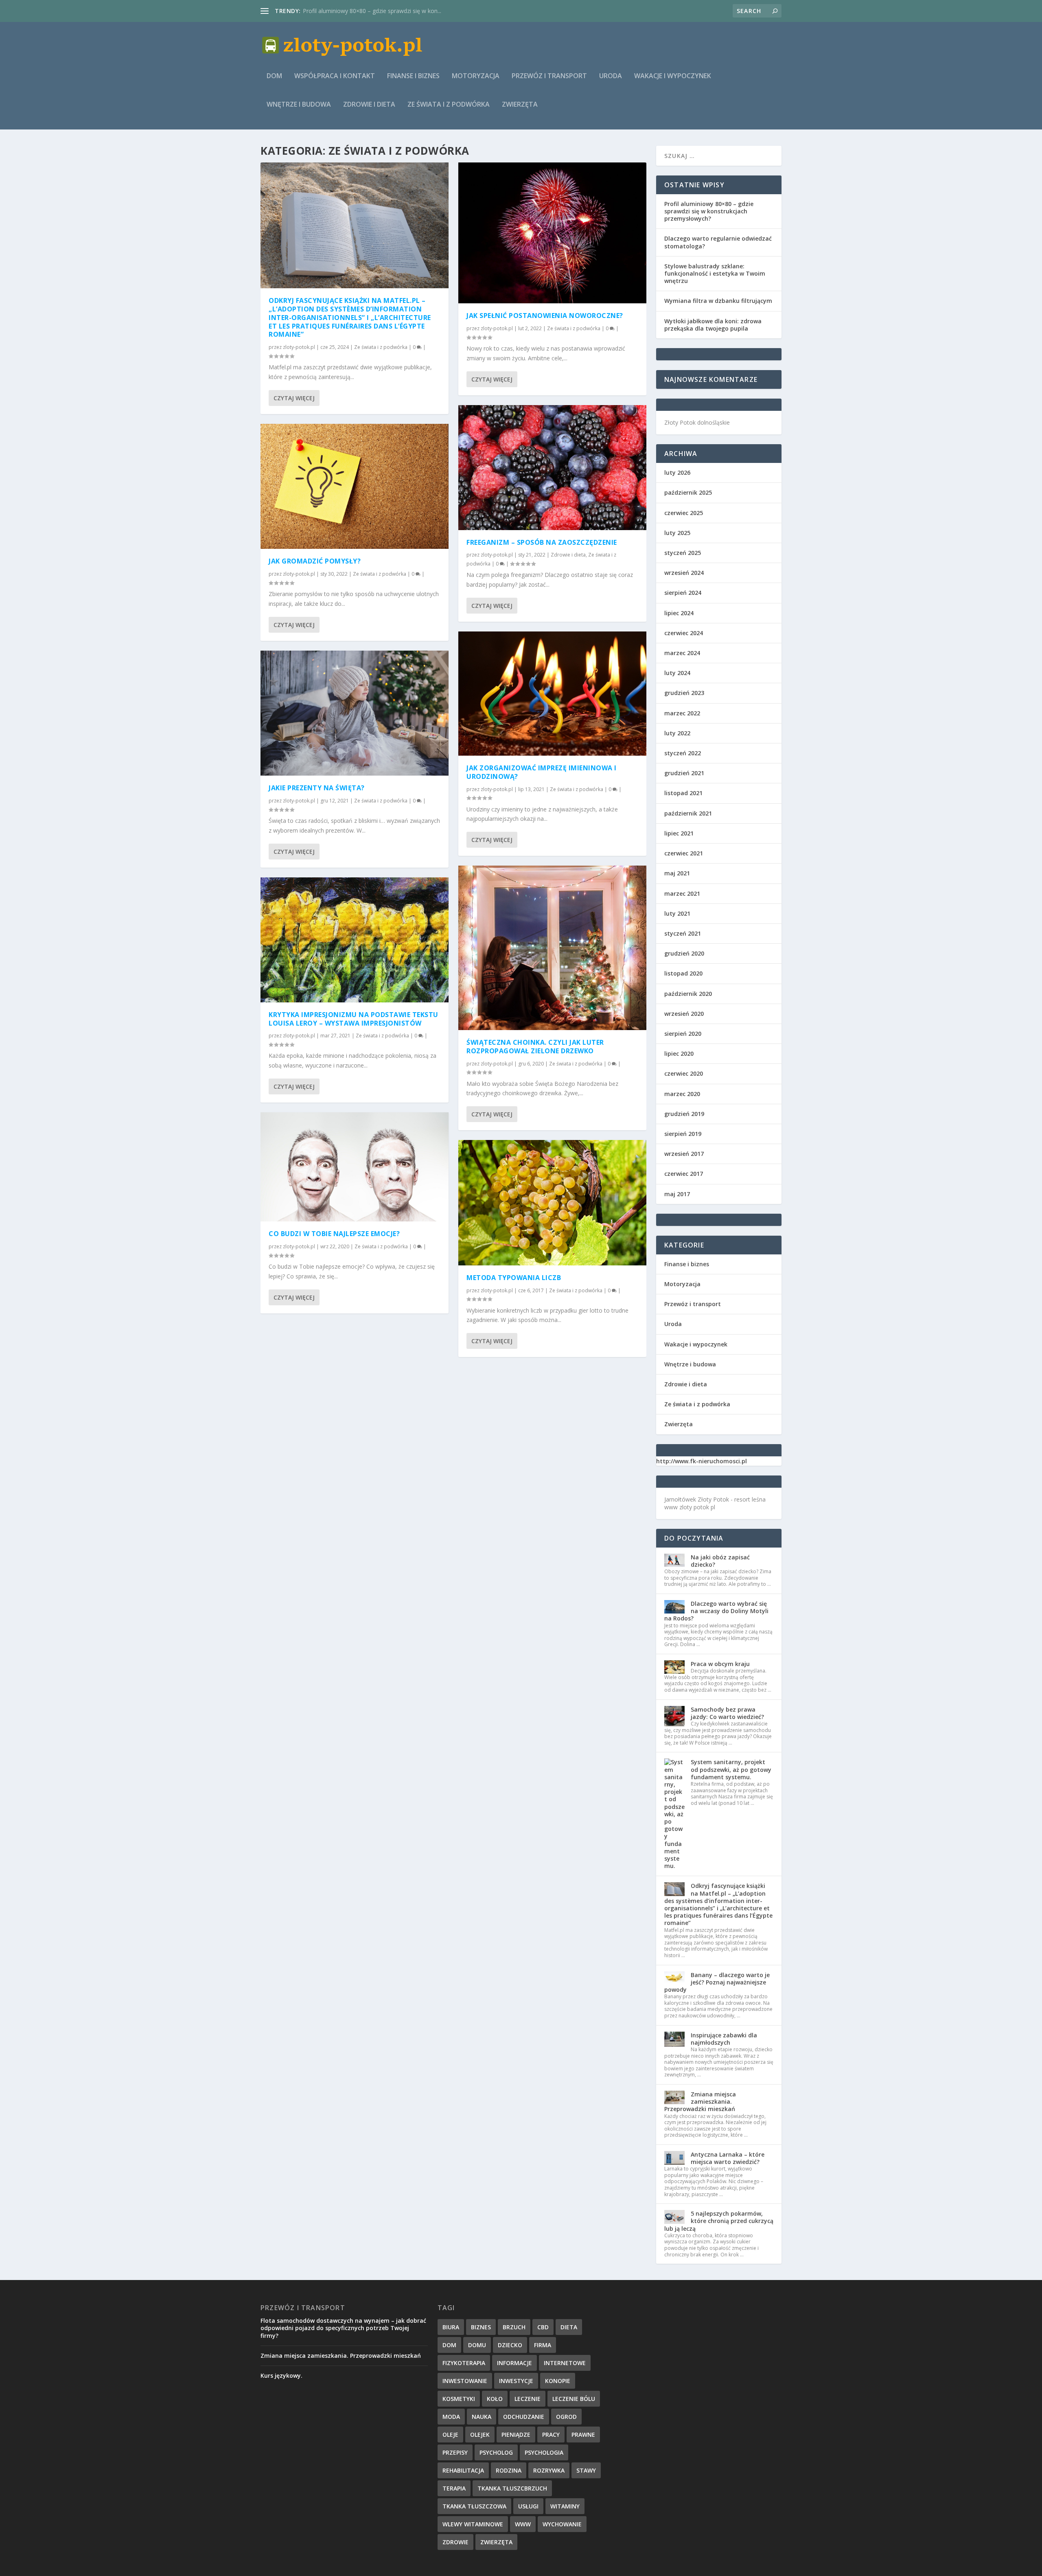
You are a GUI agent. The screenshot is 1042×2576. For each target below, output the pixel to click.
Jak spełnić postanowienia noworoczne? (545, 316)
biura (451, 2327)
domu (477, 2345)
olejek (480, 2435)
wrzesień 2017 (684, 1154)
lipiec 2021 (679, 833)
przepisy (455, 2452)
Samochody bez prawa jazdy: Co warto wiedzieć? (727, 1713)
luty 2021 (677, 913)
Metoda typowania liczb (334, 11)
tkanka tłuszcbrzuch (512, 2488)
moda (451, 2417)
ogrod (566, 2417)
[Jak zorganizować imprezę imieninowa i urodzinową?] (552, 694)
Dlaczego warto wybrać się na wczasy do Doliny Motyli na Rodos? (716, 1611)
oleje (450, 2435)
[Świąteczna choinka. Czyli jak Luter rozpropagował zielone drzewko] (552, 948)
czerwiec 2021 (684, 853)
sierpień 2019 (683, 1134)
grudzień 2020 (684, 953)
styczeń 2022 (683, 753)
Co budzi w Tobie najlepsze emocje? (334, 1234)
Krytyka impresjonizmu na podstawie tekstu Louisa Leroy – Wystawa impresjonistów (354, 1019)
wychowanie (562, 2524)
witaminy (565, 2506)
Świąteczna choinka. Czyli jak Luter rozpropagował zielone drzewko (535, 1047)
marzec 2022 (682, 713)
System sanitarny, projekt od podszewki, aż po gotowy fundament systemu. (731, 1769)
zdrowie (455, 2542)
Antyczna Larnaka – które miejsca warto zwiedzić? (728, 2158)
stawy (586, 2470)
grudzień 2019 (684, 1114)
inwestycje (516, 2381)
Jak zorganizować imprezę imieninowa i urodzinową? (542, 772)
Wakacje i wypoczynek (673, 76)
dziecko (510, 2345)
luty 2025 (677, 533)
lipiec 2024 (679, 613)
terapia (454, 2488)
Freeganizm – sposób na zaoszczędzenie (542, 542)
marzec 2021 (682, 893)
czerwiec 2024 (684, 633)
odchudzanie (524, 2417)
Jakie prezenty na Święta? (317, 788)
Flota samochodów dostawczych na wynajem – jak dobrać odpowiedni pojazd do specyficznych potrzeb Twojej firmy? (343, 2328)
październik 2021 (688, 813)
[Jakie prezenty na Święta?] (355, 713)
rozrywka (549, 2470)
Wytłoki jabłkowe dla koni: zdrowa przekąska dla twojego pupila (713, 325)
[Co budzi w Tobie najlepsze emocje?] (355, 1167)
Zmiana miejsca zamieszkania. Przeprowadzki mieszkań (700, 2101)
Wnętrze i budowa (299, 105)
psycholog (496, 2452)
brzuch (514, 2327)
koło (495, 2399)
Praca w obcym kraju (720, 1664)
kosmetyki (459, 2399)
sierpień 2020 (683, 1034)
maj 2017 (677, 1194)
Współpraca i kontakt (335, 76)
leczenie (528, 2399)
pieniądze (516, 2435)
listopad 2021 (683, 793)
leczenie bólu (574, 2399)
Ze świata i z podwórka (449, 105)
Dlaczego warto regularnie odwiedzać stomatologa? (718, 242)
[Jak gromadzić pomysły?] (355, 487)
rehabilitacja (463, 2470)
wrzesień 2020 (684, 1014)
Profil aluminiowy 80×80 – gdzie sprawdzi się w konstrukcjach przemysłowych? (709, 211)
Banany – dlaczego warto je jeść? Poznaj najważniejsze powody (717, 1982)
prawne (583, 2435)
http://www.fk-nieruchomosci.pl (702, 1461)
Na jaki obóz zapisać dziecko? (720, 1561)
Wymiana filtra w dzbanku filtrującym (718, 301)
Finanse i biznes (413, 76)
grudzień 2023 (684, 693)
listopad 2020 (683, 973)
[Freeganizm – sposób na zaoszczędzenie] (552, 468)
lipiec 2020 (679, 1053)
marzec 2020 (682, 1094)
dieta (569, 2327)
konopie (558, 2381)
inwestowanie (465, 2381)
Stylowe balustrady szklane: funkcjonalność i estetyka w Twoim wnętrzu (715, 273)
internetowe (565, 2363)
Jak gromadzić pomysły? (315, 561)
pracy (551, 2435)
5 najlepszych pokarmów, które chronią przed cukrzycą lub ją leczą (719, 2221)
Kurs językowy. (281, 2375)
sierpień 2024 (683, 593)
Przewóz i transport (549, 76)
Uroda (611, 76)
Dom (274, 76)
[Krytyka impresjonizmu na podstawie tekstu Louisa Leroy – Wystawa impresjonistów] (355, 940)
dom (449, 2345)
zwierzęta (496, 2542)
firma (543, 2345)
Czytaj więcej (294, 398)
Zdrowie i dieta (369, 105)
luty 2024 (677, 673)
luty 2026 (677, 472)
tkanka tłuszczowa (474, 2506)
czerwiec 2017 (684, 1174)
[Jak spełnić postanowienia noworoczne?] (552, 233)
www (523, 2524)
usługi (528, 2506)
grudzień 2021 (684, 773)
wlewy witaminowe (473, 2524)
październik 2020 (688, 994)
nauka (482, 2417)
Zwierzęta (520, 105)
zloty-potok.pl (299, 347)
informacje (514, 2363)
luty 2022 (677, 733)
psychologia (544, 2452)
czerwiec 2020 (684, 1073)
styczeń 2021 (683, 933)
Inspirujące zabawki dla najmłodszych (724, 2039)
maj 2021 (677, 873)
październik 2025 (688, 492)
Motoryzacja (476, 76)
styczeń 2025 (683, 553)
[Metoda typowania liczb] (552, 1203)
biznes (481, 2327)
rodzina (509, 2470)
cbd (543, 2327)
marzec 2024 (682, 653)
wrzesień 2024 (684, 573)
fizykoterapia (464, 2363)
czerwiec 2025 (684, 513)
